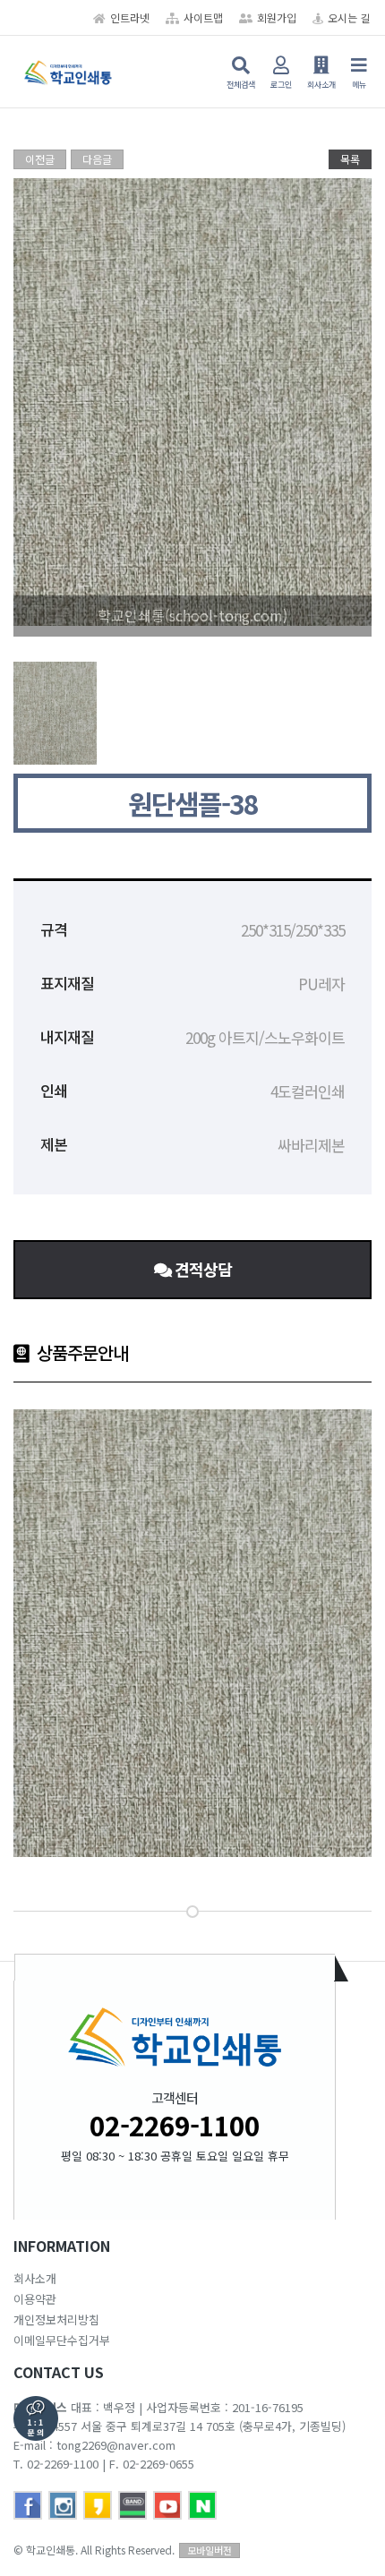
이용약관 (35, 2299)
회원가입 (277, 17)
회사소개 (35, 2278)
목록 (350, 159)
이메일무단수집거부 (62, 2340)
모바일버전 (210, 2550)
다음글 (97, 159)
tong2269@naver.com (116, 2445)
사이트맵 (203, 17)
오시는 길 (349, 17)
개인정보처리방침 (56, 2319)
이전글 (40, 159)
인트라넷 (130, 17)
